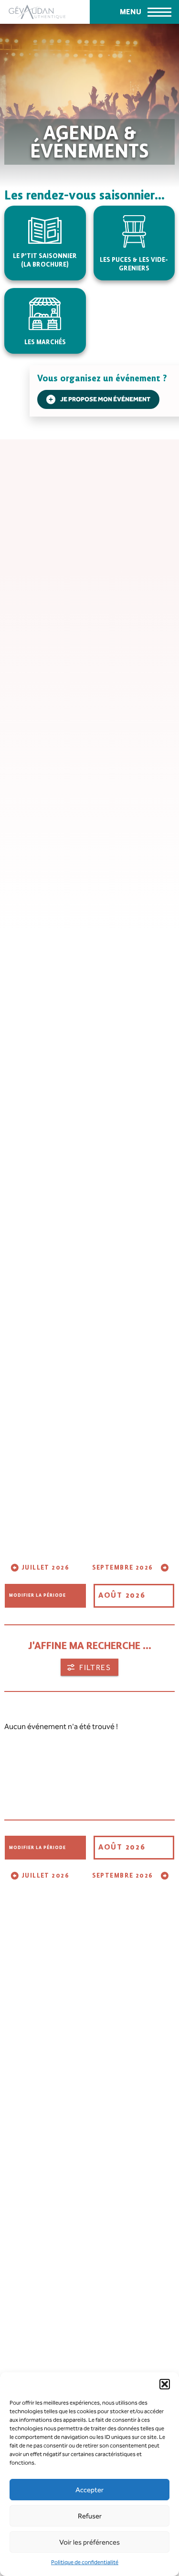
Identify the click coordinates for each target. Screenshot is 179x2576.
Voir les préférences (89, 2542)
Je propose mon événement (105, 399)
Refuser (90, 2516)
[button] (165, 2384)
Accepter (89, 2490)
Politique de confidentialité (85, 2562)
